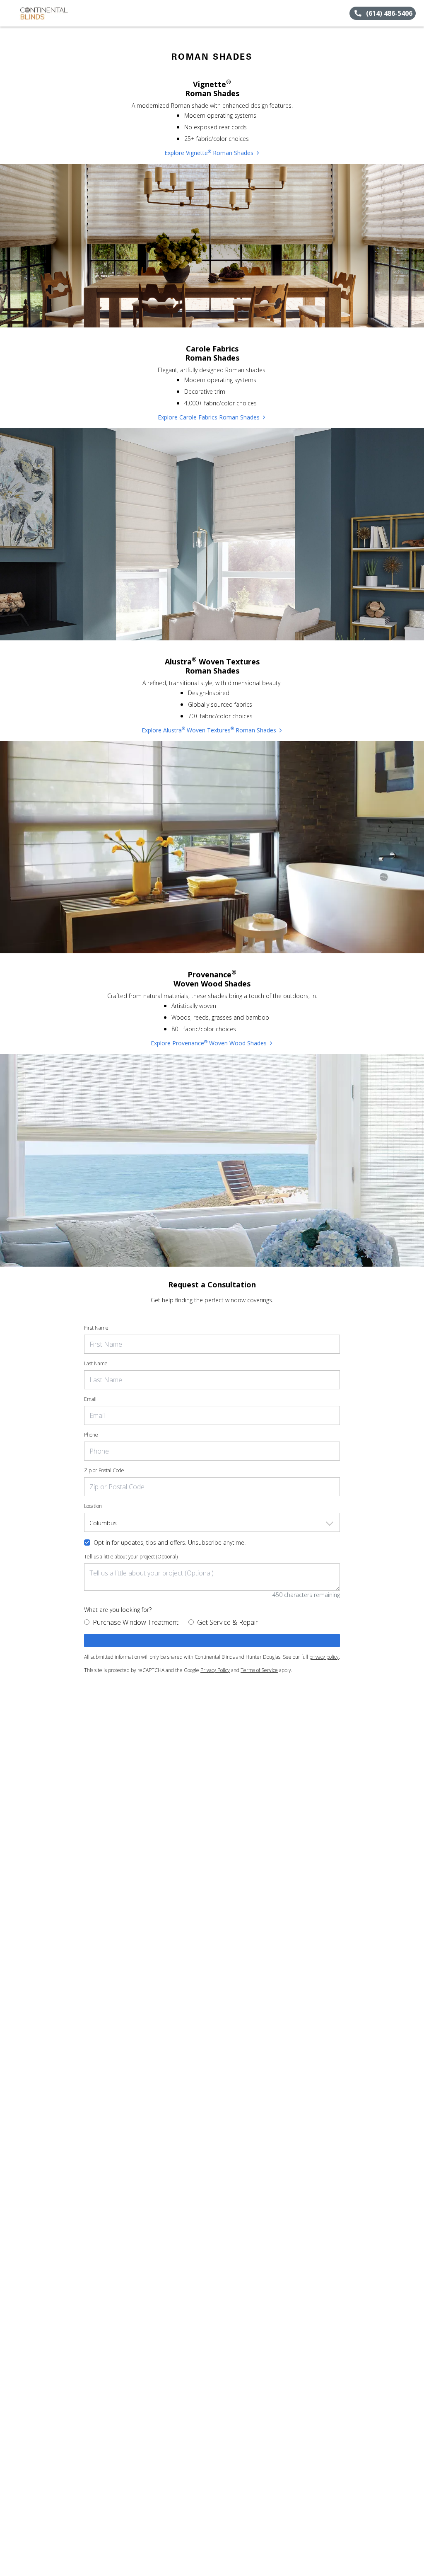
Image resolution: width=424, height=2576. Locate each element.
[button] (10, 13)
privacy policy (324, 1657)
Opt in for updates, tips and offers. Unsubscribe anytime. (170, 1542)
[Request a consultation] (212, 1641)
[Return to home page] (44, 13)
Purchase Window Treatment (136, 1622)
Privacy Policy (215, 1670)
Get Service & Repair (228, 1622)
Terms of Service (259, 1670)
